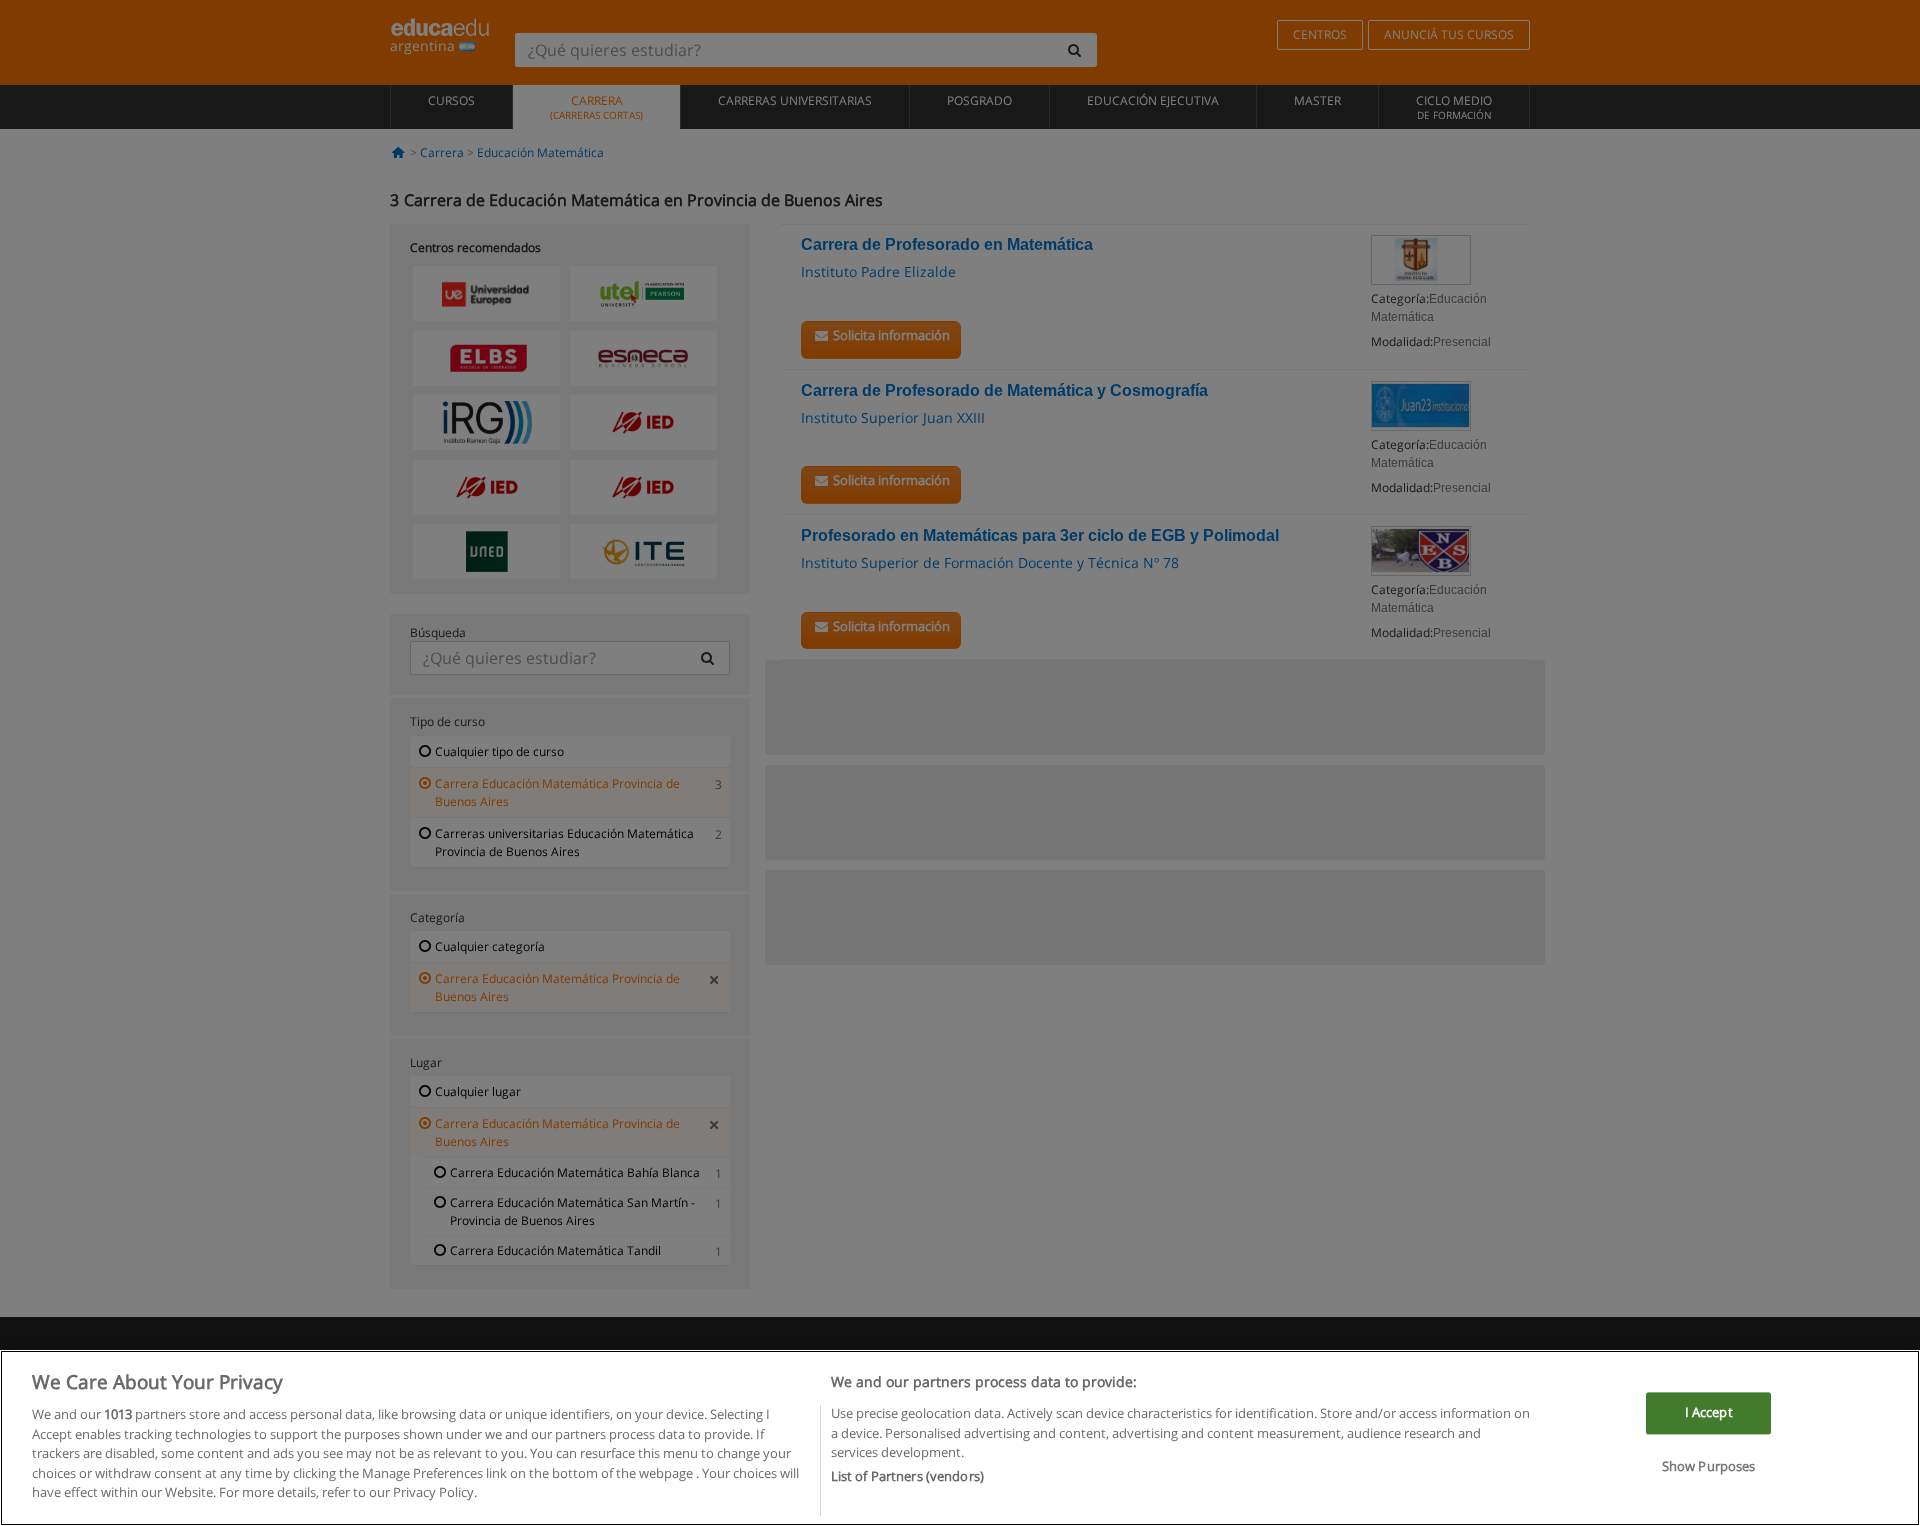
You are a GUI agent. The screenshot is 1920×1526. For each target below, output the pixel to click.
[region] (960, 1438)
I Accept (1709, 1413)
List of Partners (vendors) (907, 1477)
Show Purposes (1709, 1466)
